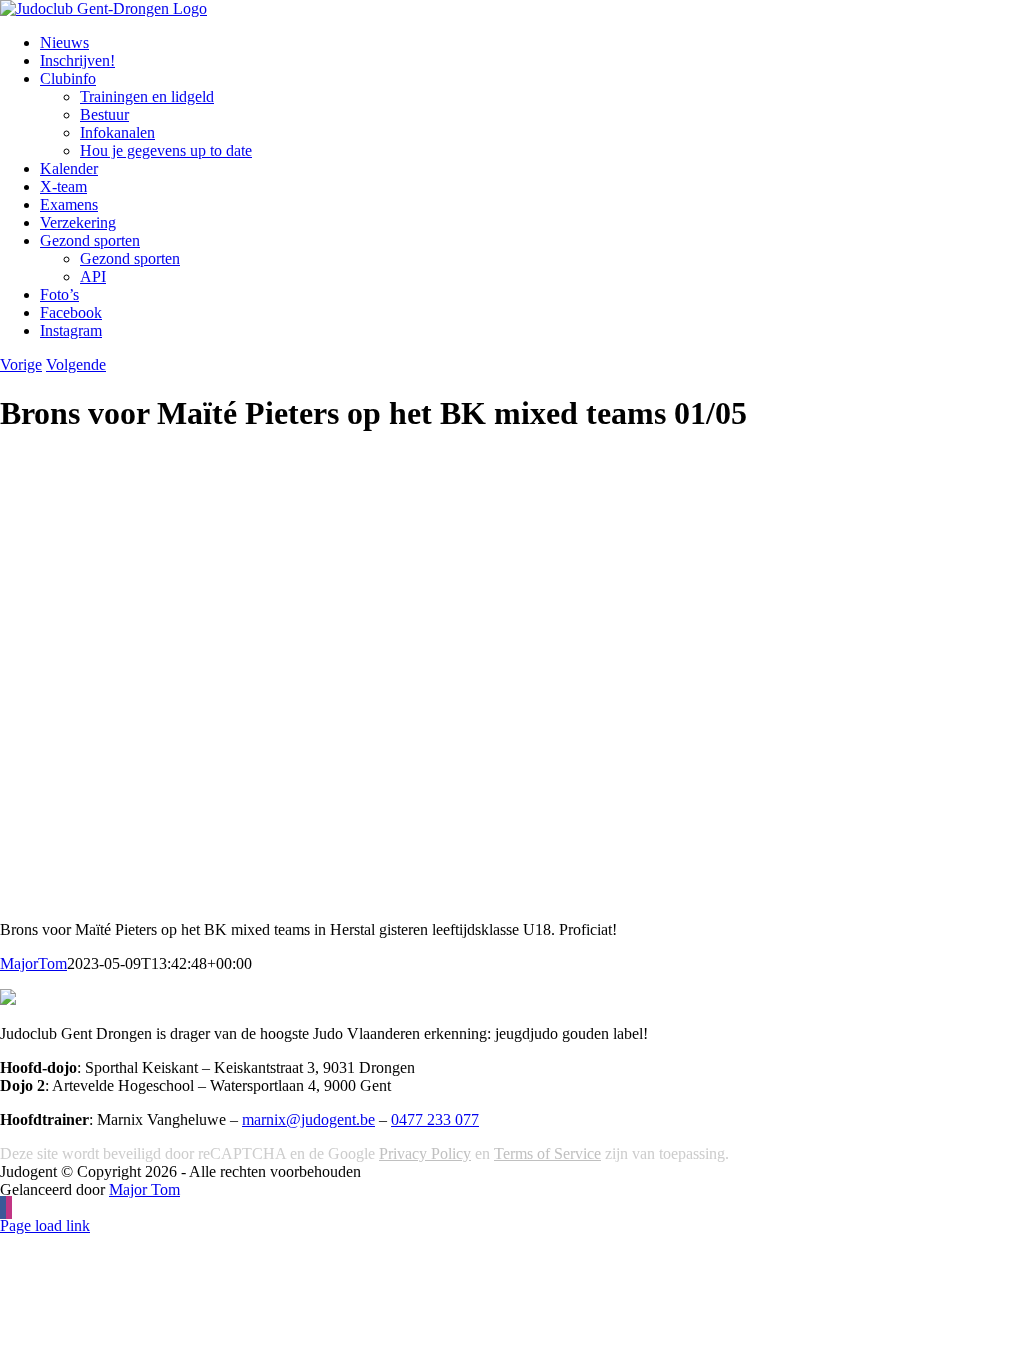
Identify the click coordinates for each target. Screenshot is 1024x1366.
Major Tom (144, 1189)
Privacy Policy (425, 1153)
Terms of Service (547, 1153)
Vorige (21, 364)
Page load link (45, 1225)
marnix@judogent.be (308, 1119)
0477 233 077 (435, 1119)
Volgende (76, 364)
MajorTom (33, 963)
